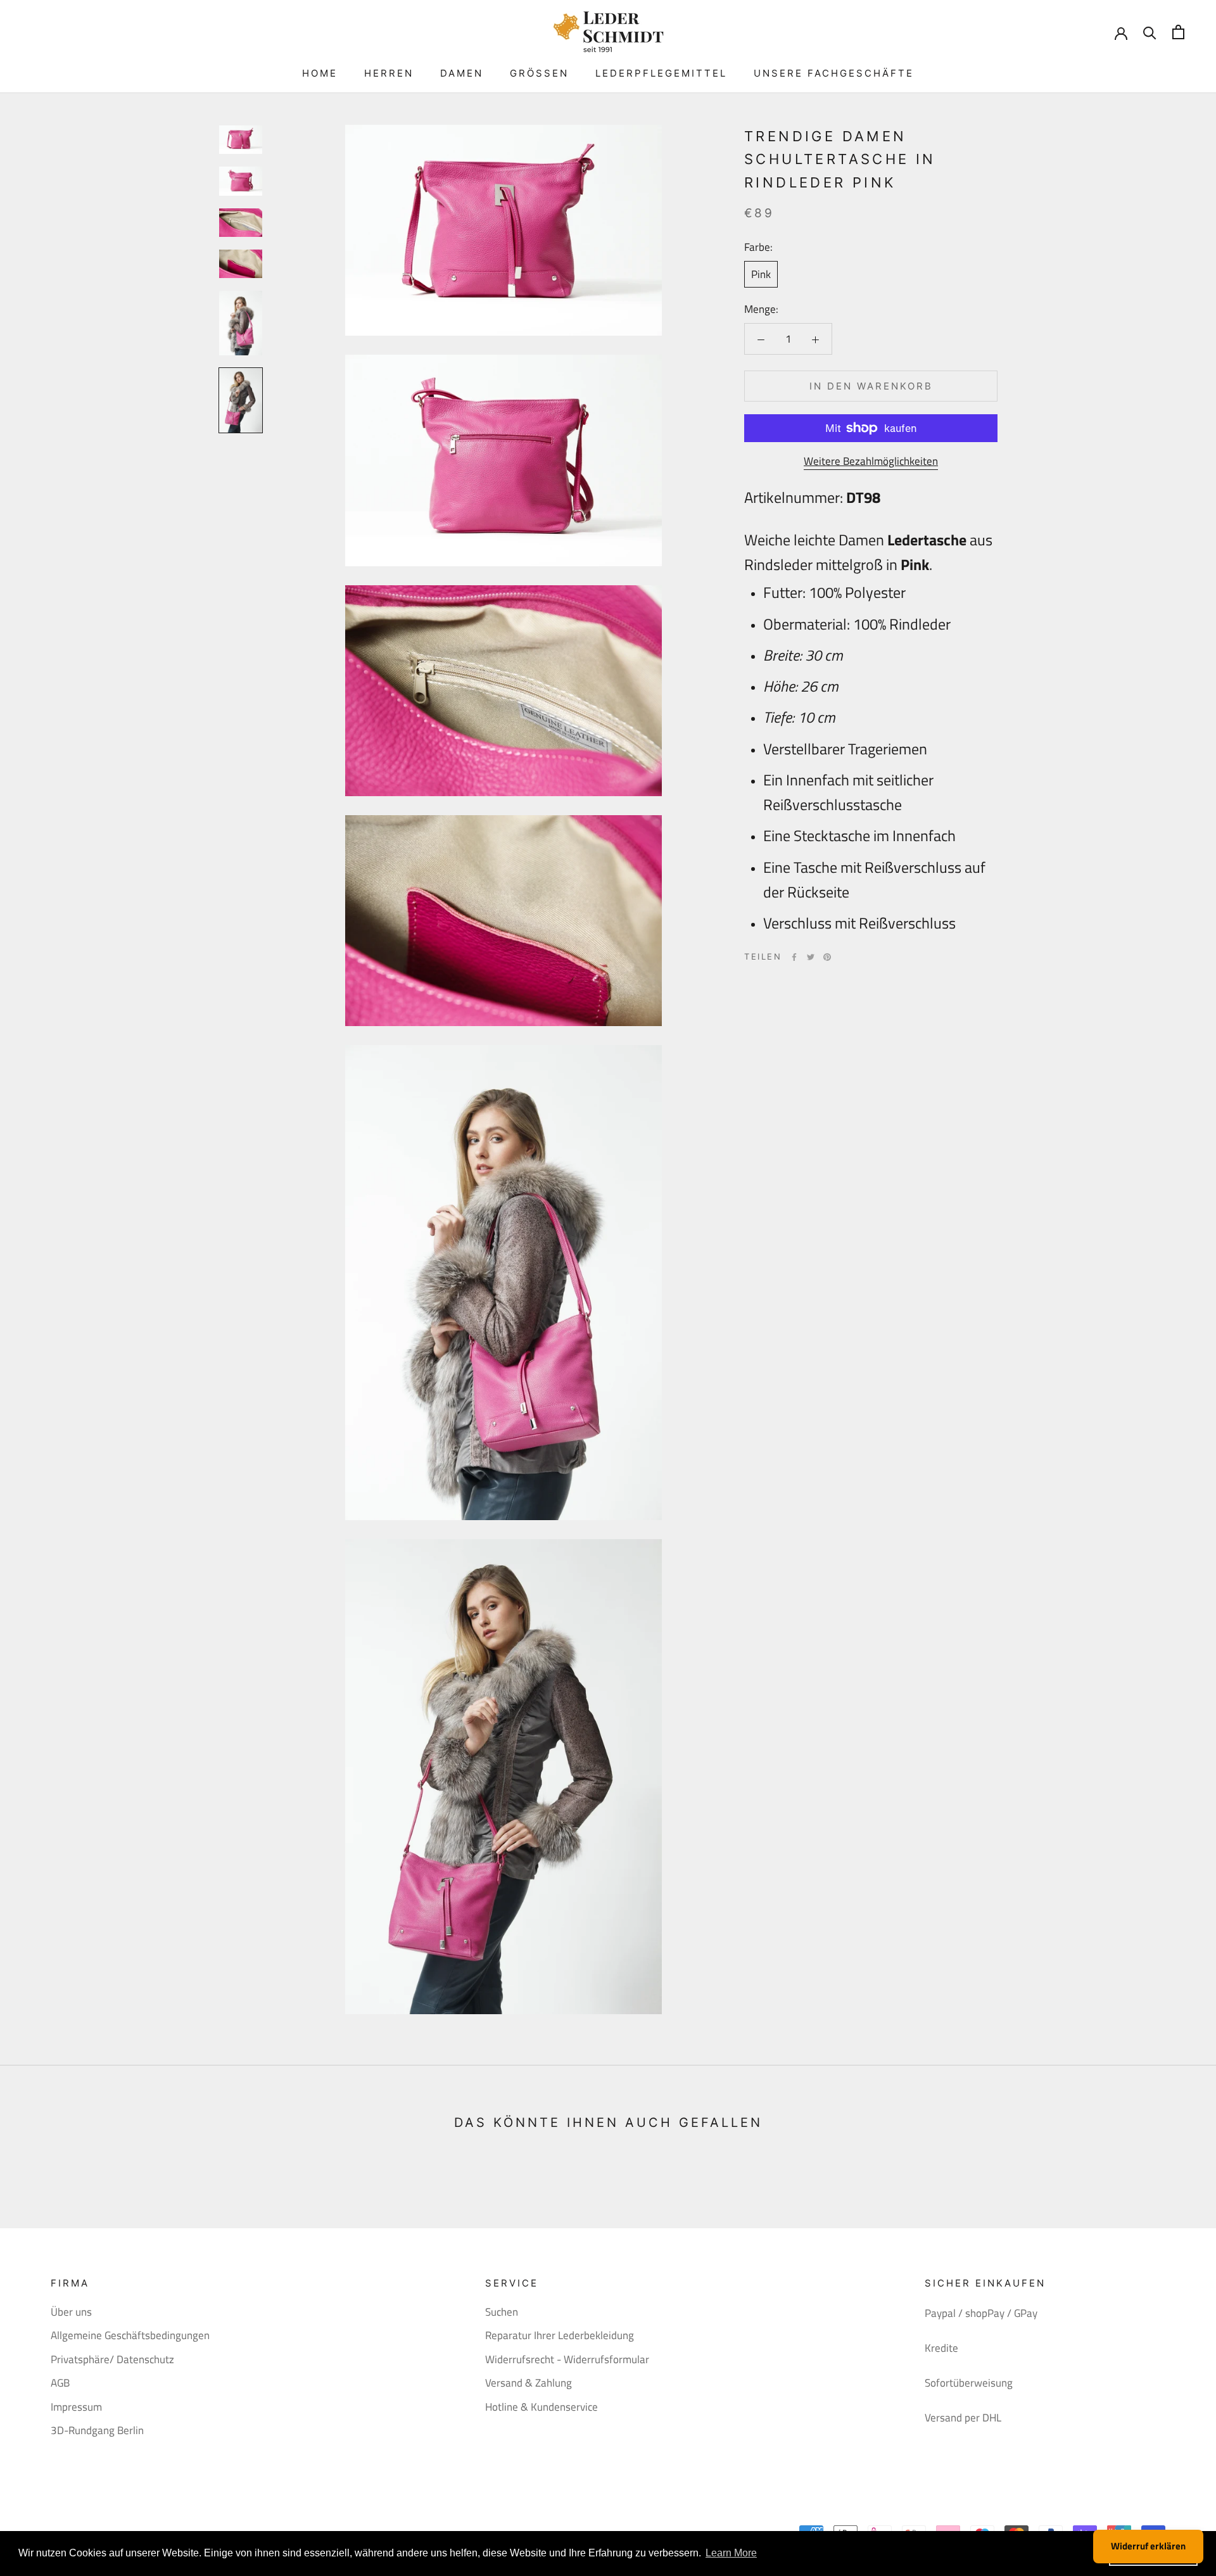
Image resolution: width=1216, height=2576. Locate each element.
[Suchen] (1150, 32)
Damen (462, 73)
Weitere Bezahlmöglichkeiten (871, 461)
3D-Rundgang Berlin (97, 2431)
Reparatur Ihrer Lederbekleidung (560, 2336)
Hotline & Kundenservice (541, 2407)
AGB (60, 2383)
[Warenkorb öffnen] (1178, 32)
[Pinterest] (827, 957)
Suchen (502, 2312)
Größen (539, 73)
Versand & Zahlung (529, 2383)
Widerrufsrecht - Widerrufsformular (567, 2360)
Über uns (71, 2312)
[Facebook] (794, 957)
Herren (389, 73)
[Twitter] (811, 957)
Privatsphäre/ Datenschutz (112, 2360)
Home (320, 73)
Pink (761, 274)
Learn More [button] (731, 2553)
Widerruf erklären (1148, 2546)
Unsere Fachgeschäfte (834, 73)
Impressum (76, 2407)
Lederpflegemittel (661, 73)
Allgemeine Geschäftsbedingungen (130, 2336)
